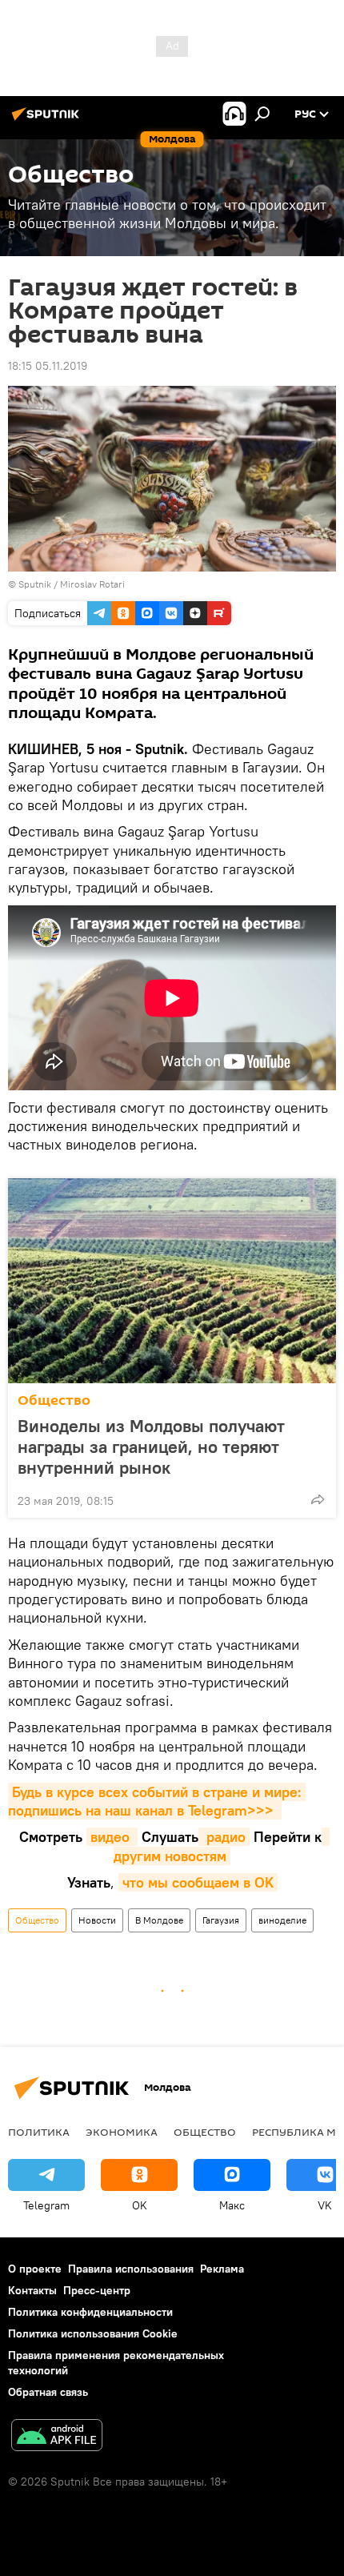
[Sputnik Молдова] (48, 120)
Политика (39, 2132)
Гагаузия (221, 1920)
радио (224, 1837)
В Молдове (159, 1920)
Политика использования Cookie (93, 2333)
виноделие (282, 1920)
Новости (97, 1920)
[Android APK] (57, 2437)
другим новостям (222, 1846)
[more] (318, 1499)
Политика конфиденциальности (90, 2312)
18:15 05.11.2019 (48, 366)
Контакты (32, 2290)
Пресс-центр (97, 2290)
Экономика (122, 2132)
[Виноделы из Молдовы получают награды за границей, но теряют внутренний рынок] (172, 1281)
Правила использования (131, 2269)
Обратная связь (48, 2392)
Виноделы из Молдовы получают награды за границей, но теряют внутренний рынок (151, 1446)
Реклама (222, 2269)
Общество (54, 1400)
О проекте (35, 2269)
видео (112, 1837)
